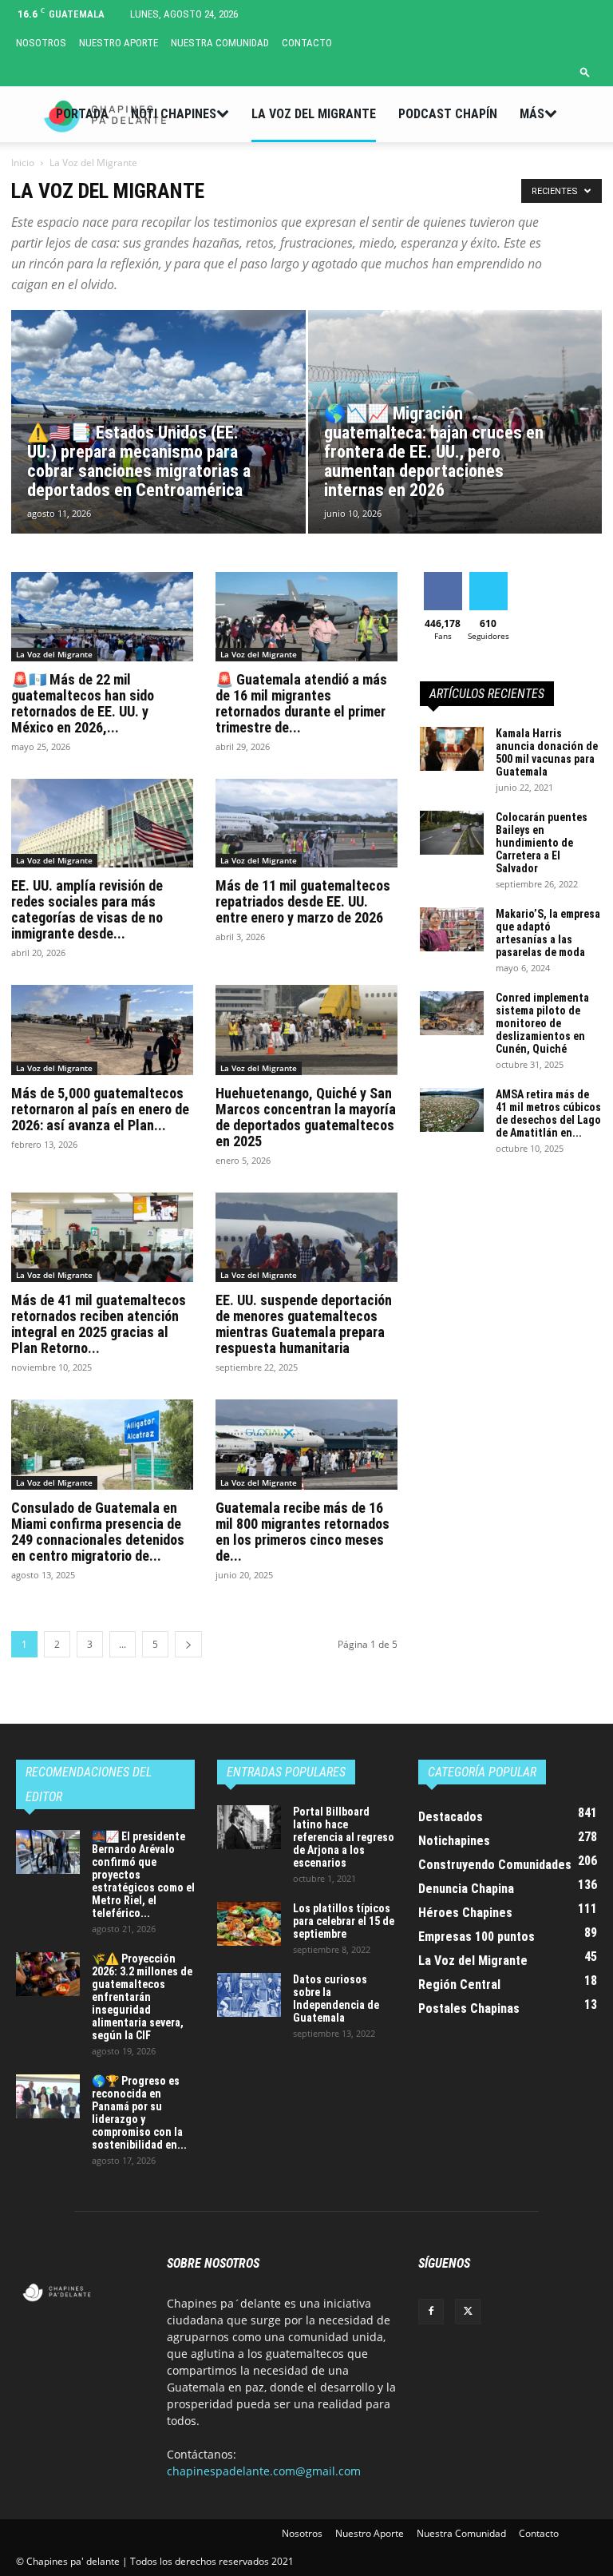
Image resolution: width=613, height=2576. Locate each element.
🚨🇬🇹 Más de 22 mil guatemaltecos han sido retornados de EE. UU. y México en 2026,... (83, 703)
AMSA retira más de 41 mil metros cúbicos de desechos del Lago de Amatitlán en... (548, 1113)
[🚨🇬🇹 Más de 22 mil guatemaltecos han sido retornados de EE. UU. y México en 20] (102, 617)
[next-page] (188, 1644)
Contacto (307, 43)
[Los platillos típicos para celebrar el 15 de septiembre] (249, 1924)
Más (532, 114)
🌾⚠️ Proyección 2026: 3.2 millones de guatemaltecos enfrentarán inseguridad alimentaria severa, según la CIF (142, 1997)
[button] (585, 71)
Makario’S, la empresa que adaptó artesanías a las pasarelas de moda (548, 933)
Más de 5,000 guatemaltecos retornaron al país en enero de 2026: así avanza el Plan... (100, 1109)
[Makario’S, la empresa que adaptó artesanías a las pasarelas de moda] (452, 929)
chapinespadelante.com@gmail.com (264, 2471)
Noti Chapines (174, 114)
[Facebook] (431, 2312)
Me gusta (443, 578)
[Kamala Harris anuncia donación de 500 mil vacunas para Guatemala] (452, 749)
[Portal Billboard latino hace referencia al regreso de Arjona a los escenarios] (249, 1827)
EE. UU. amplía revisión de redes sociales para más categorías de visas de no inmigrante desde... (87, 909)
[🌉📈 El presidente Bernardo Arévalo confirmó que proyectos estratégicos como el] (48, 1852)
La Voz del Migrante (314, 114)
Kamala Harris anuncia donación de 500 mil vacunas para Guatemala (547, 752)
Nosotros (41, 43)
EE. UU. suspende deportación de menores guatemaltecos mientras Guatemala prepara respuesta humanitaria (304, 1324)
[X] (468, 2312)
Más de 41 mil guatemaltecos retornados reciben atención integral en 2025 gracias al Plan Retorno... (99, 1324)
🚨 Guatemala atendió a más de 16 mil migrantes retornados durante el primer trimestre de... (301, 703)
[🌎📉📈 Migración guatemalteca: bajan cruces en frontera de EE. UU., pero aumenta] (455, 437)
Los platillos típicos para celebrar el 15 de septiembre (344, 1921)
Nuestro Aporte (119, 43)
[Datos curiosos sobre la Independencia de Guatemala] (249, 1995)
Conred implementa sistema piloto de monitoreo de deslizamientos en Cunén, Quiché (542, 1023)
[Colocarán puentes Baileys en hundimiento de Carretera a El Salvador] (452, 833)
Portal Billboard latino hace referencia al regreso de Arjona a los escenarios (344, 1837)
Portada (82, 114)
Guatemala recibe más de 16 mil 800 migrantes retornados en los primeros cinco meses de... (303, 1532)
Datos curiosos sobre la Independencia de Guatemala (336, 1998)
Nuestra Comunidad (220, 43)
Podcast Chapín (448, 114)
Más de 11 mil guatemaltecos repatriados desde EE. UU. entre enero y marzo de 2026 (303, 901)
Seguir (488, 578)
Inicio (23, 163)
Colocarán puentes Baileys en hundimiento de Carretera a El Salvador (542, 843)
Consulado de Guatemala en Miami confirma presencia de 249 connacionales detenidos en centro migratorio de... (98, 1532)
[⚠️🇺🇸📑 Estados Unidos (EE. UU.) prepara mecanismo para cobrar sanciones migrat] (158, 437)
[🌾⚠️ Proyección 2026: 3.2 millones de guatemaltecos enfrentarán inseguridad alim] (48, 1974)
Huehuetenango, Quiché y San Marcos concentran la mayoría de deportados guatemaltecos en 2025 (306, 1117)
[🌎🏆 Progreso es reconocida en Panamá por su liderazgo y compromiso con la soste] (48, 2096)
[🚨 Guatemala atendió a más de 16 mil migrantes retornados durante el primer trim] (306, 617)
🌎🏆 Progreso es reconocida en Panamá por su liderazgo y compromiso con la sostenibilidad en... (139, 2113)
